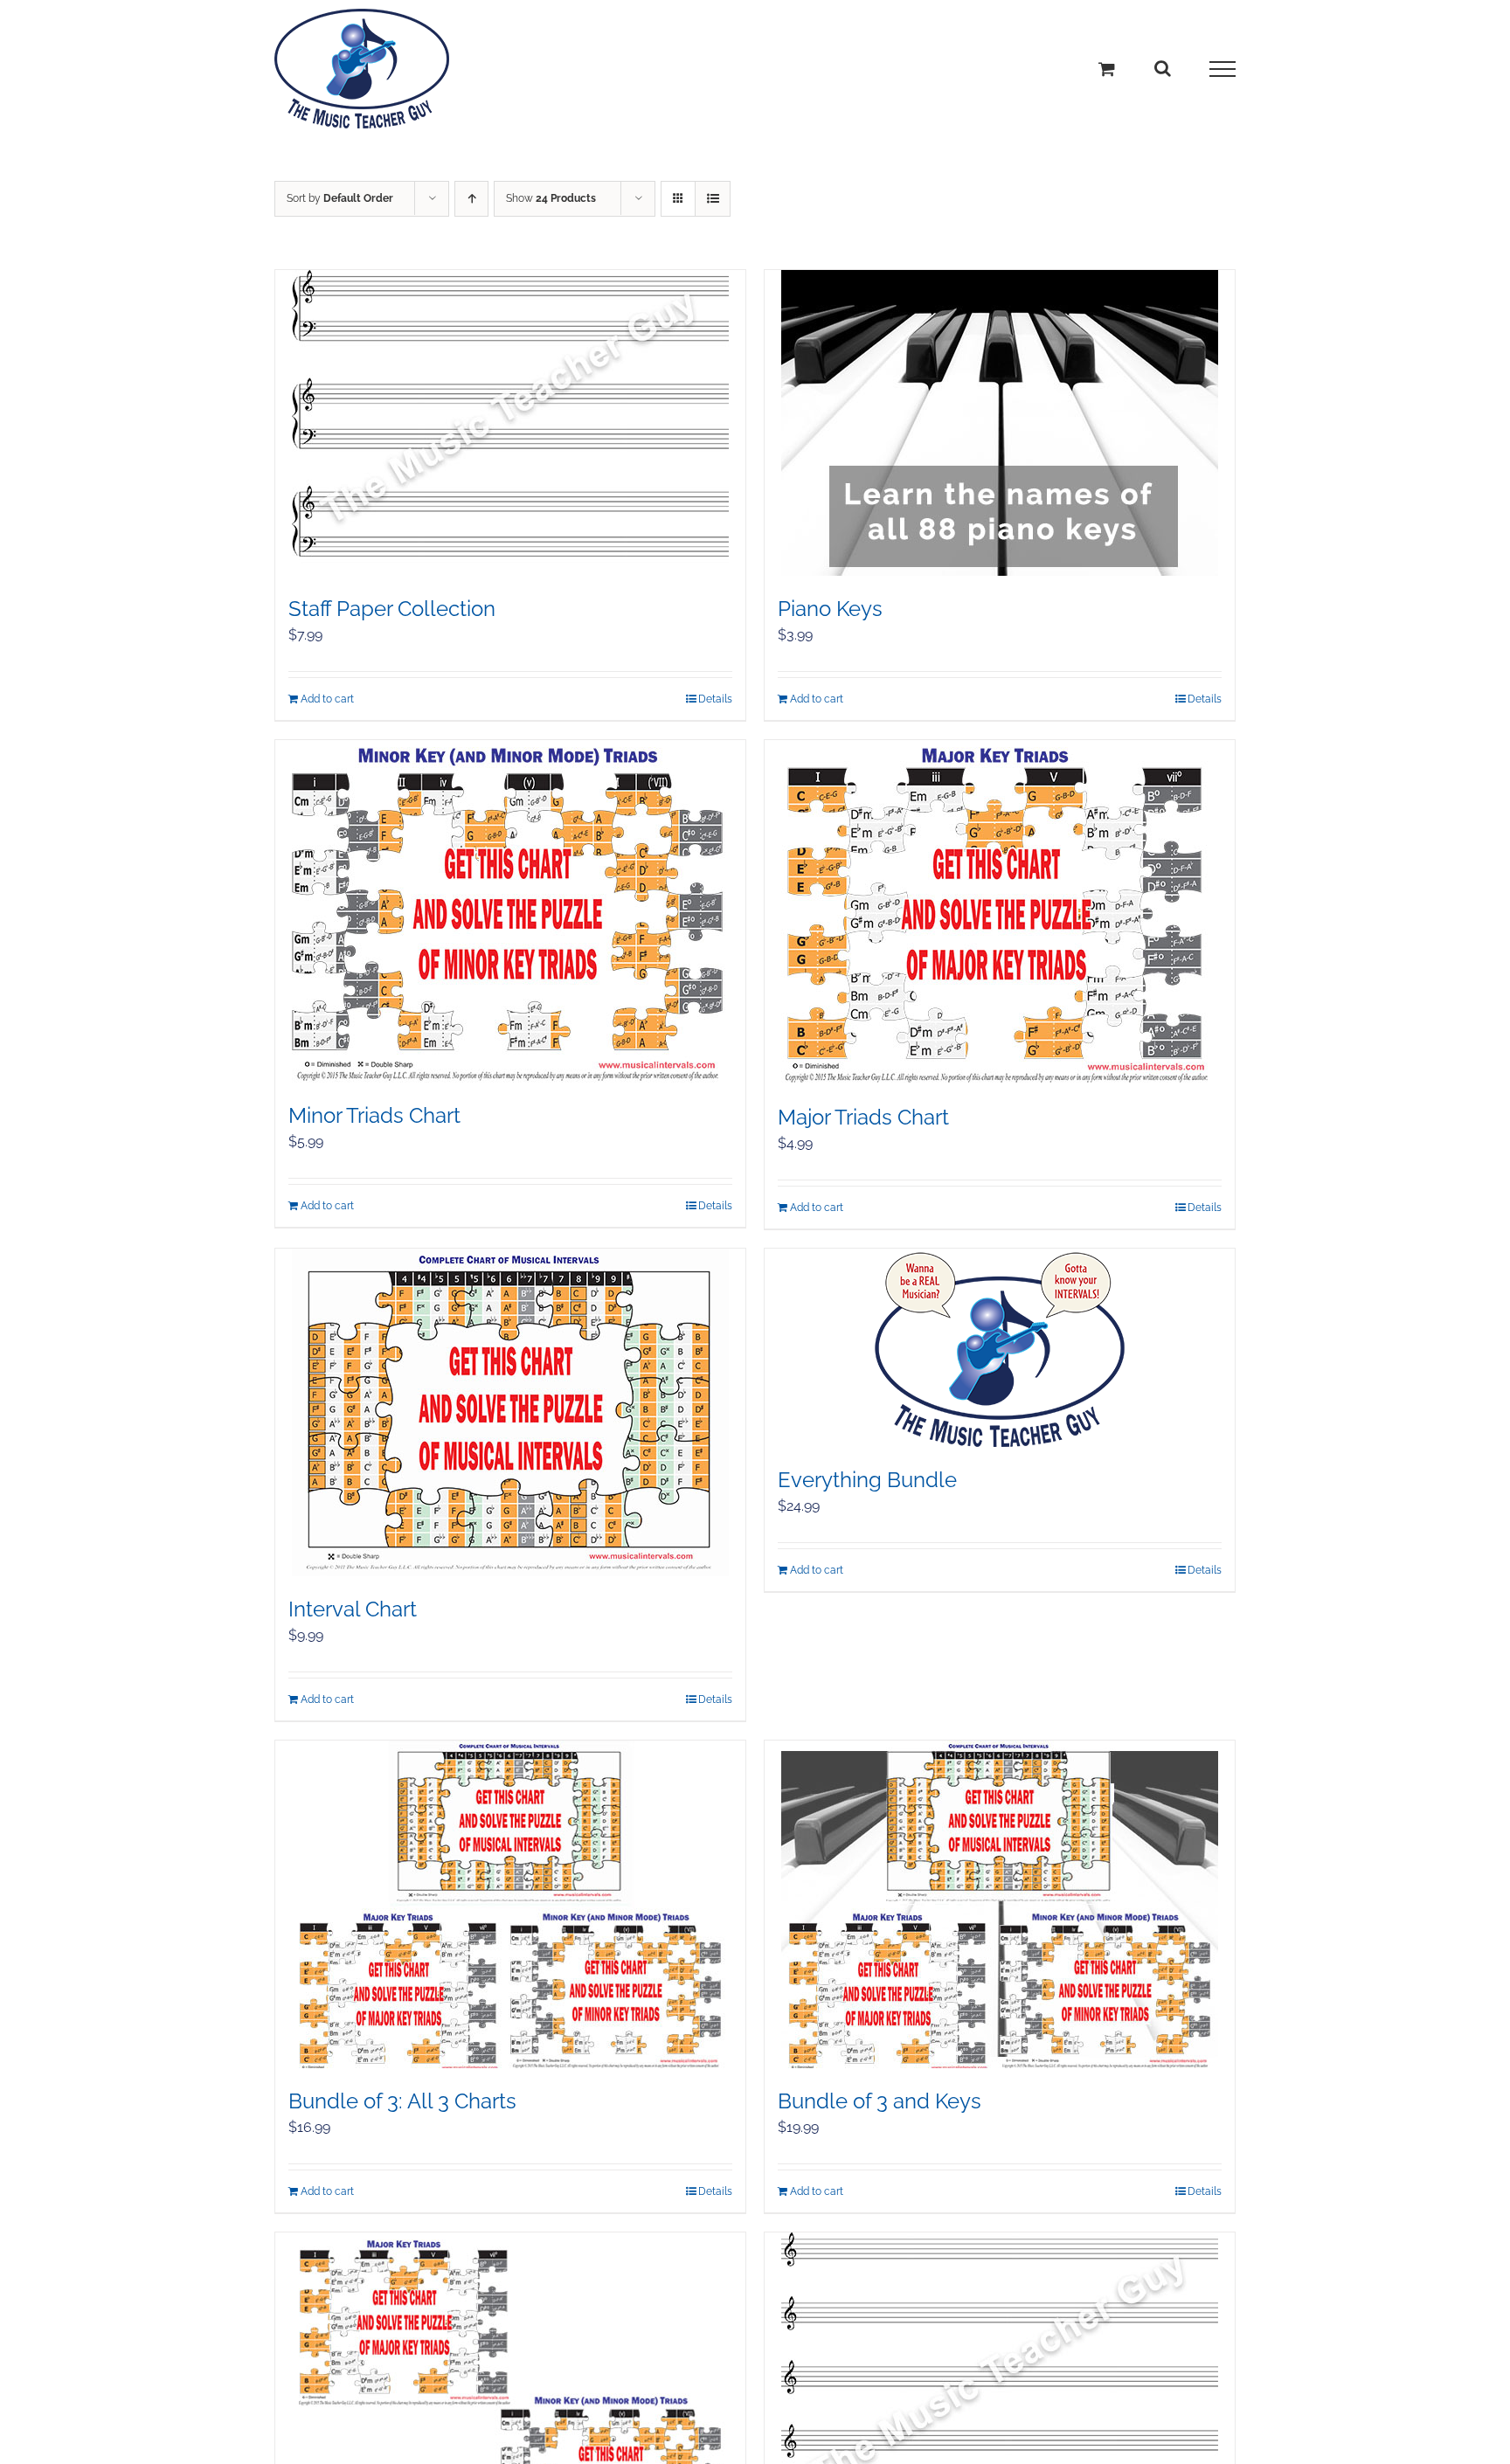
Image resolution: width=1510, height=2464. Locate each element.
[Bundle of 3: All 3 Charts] (510, 1904)
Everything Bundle (867, 1480)
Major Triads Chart (863, 1117)
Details (715, 699)
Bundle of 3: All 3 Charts (402, 2101)
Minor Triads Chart (374, 1115)
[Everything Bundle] (1000, 1348)
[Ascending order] (471, 199)
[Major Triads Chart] (1000, 912)
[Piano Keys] (1000, 423)
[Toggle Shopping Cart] (1107, 69)
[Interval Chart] (510, 1412)
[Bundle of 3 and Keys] (1000, 1904)
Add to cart (327, 699)
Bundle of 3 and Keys (880, 2101)
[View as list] (713, 199)
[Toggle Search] (1163, 68)
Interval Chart (353, 1609)
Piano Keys (830, 609)
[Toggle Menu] (1223, 69)
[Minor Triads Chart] (510, 911)
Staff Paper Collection (392, 609)
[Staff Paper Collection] (510, 423)
